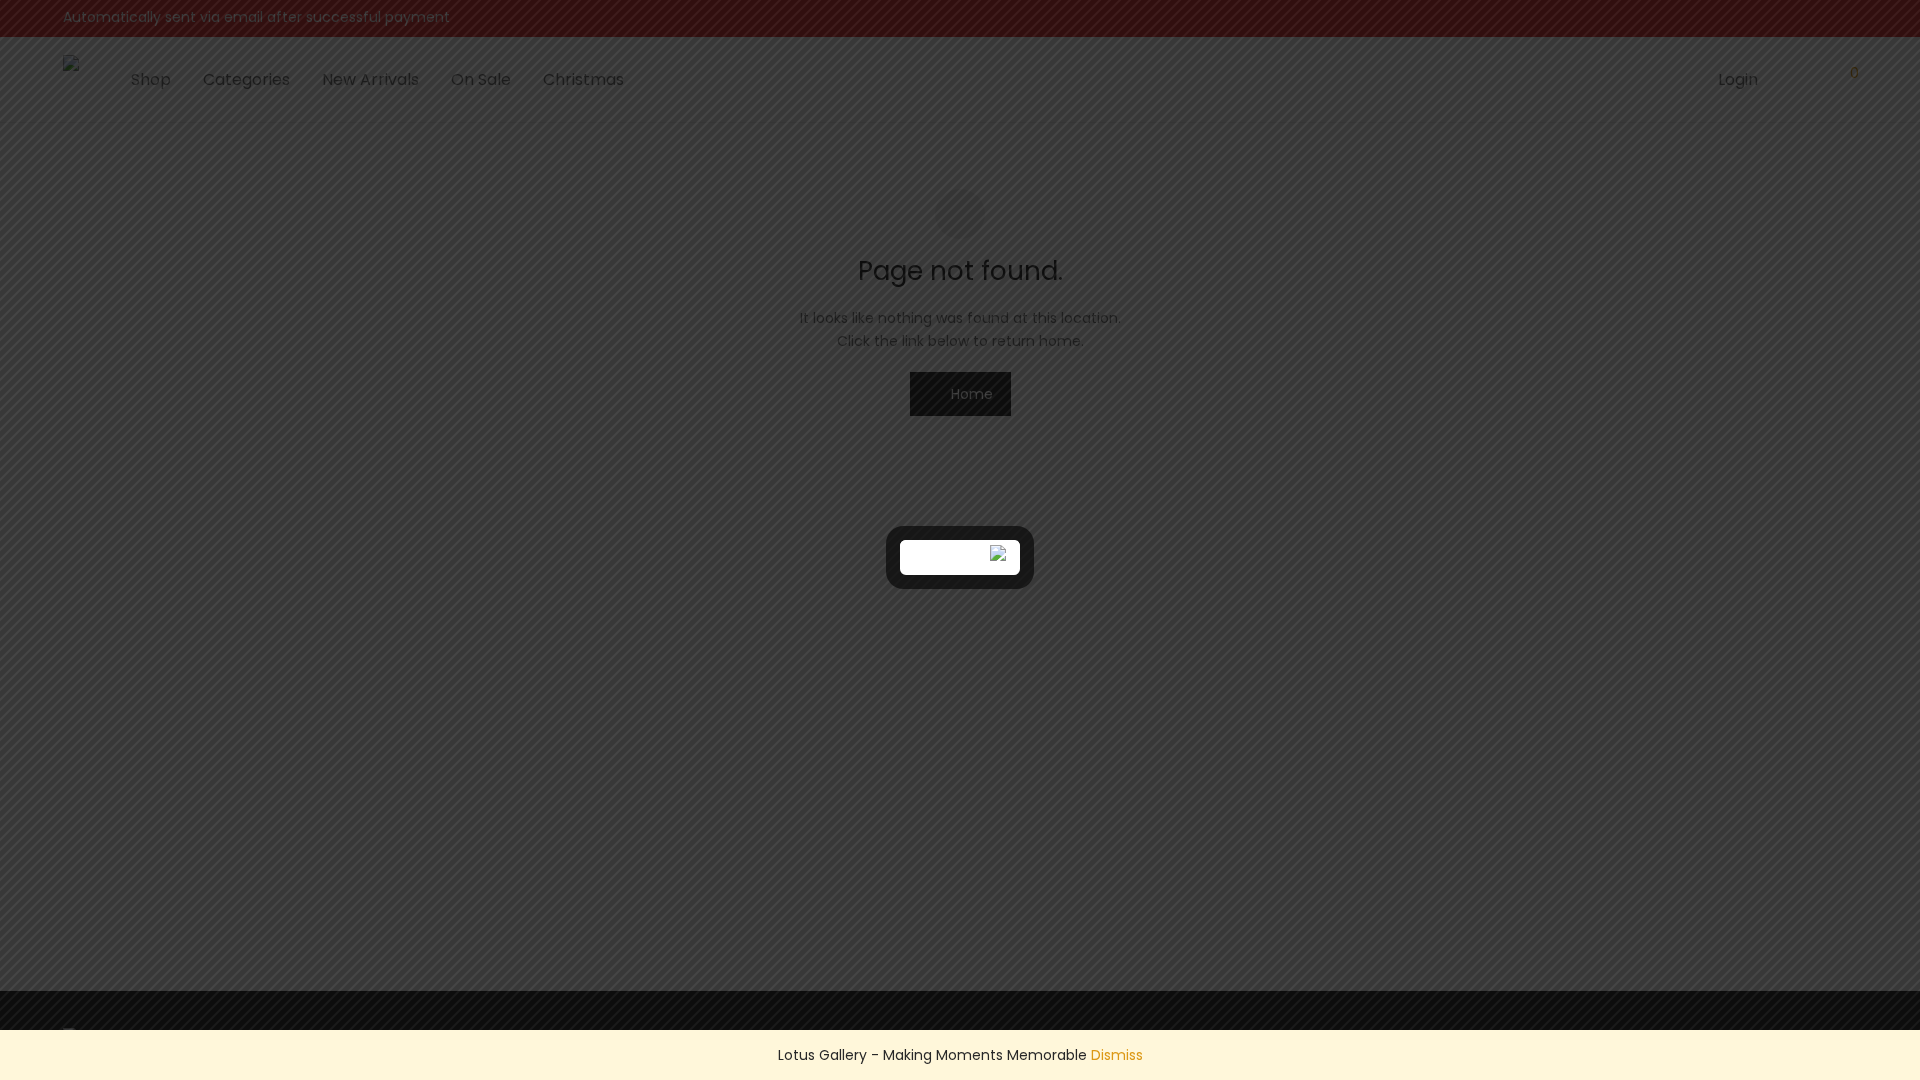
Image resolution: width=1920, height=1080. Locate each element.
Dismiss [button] (1117, 1055)
